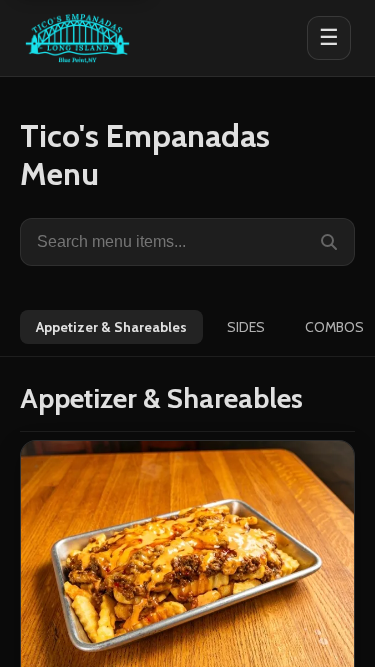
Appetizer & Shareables (111, 327)
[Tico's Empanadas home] (77, 38)
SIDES (246, 327)
